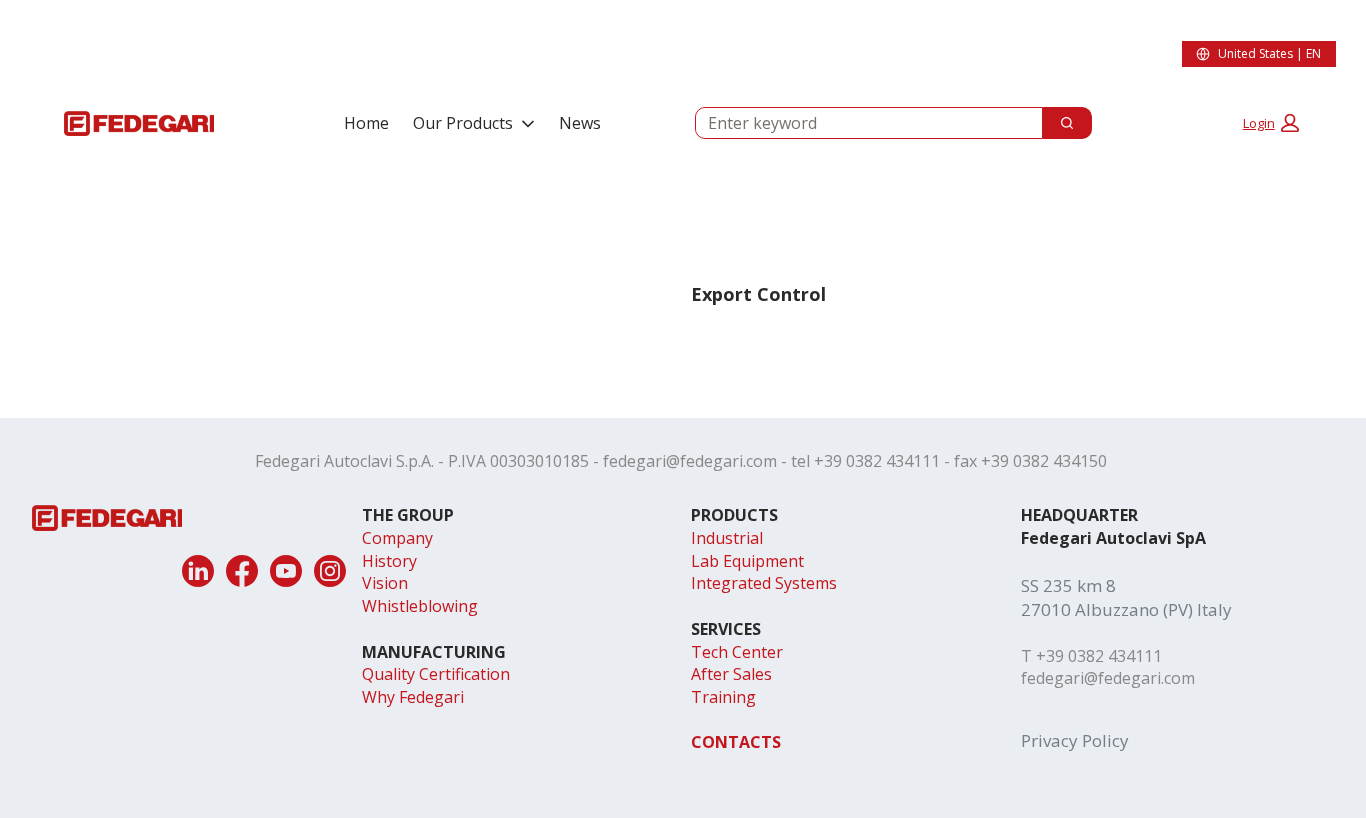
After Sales (731, 674)
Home (366, 123)
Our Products (463, 123)
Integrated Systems (764, 583)
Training (723, 697)
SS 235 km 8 (1068, 585)
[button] (1271, 123)
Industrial (727, 538)
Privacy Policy (1075, 740)
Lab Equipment (747, 561)
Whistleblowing (420, 606)
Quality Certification (436, 674)
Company (397, 538)
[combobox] (861, 123)
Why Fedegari (413, 697)
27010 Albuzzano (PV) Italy (1126, 609)
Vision (385, 583)
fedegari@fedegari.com (690, 461)
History (389, 561)
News (580, 123)
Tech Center (737, 652)
